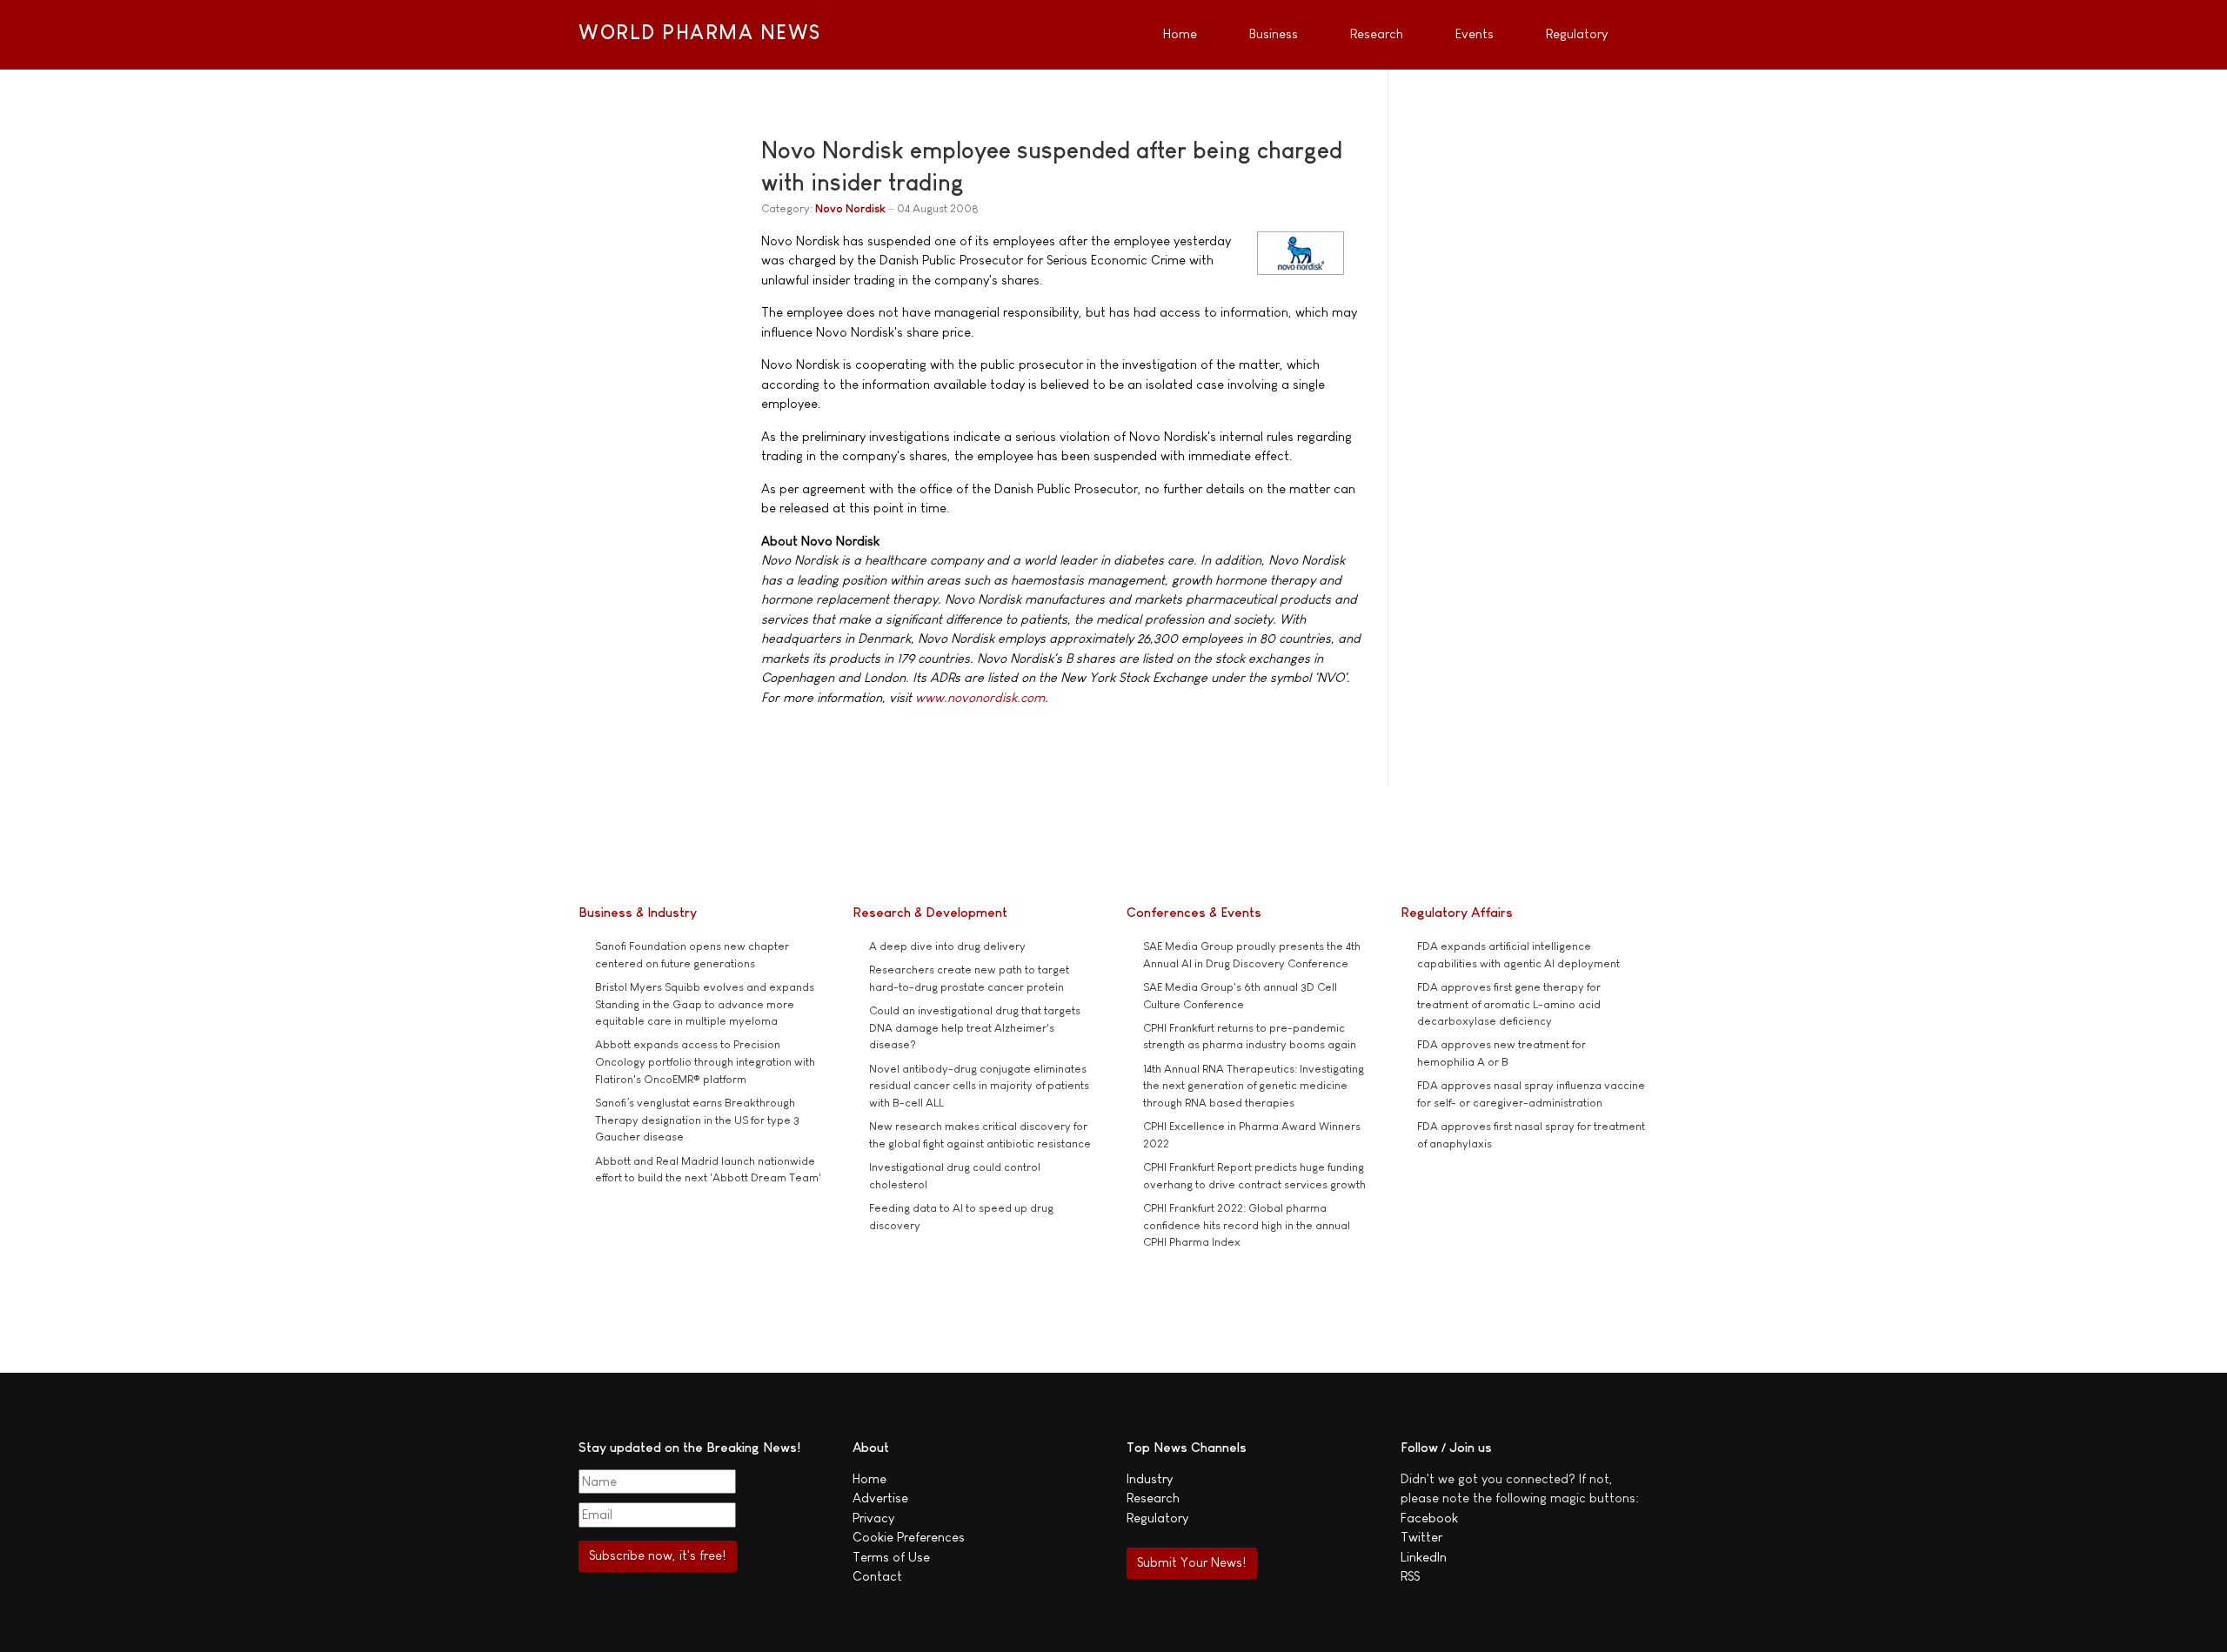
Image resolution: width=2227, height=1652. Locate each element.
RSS (1410, 1576)
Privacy (873, 1518)
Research (1153, 1498)
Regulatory (1157, 1518)
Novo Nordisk (850, 208)
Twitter (1421, 1537)
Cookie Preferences (909, 1537)
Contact (877, 1576)
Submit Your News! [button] (1191, 1562)
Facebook (1429, 1518)
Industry (1150, 1478)
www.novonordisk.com (980, 697)
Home (869, 1478)
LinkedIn (1424, 1557)
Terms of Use (891, 1557)
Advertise (880, 1498)
